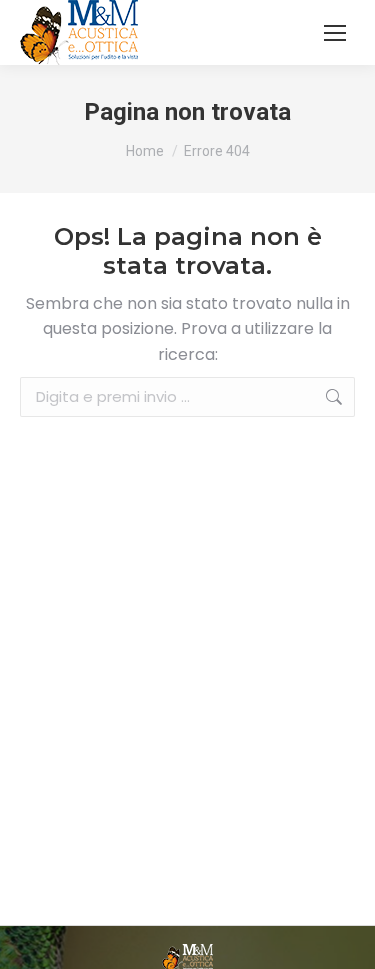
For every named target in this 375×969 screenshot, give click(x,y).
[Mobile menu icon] (335, 33)
